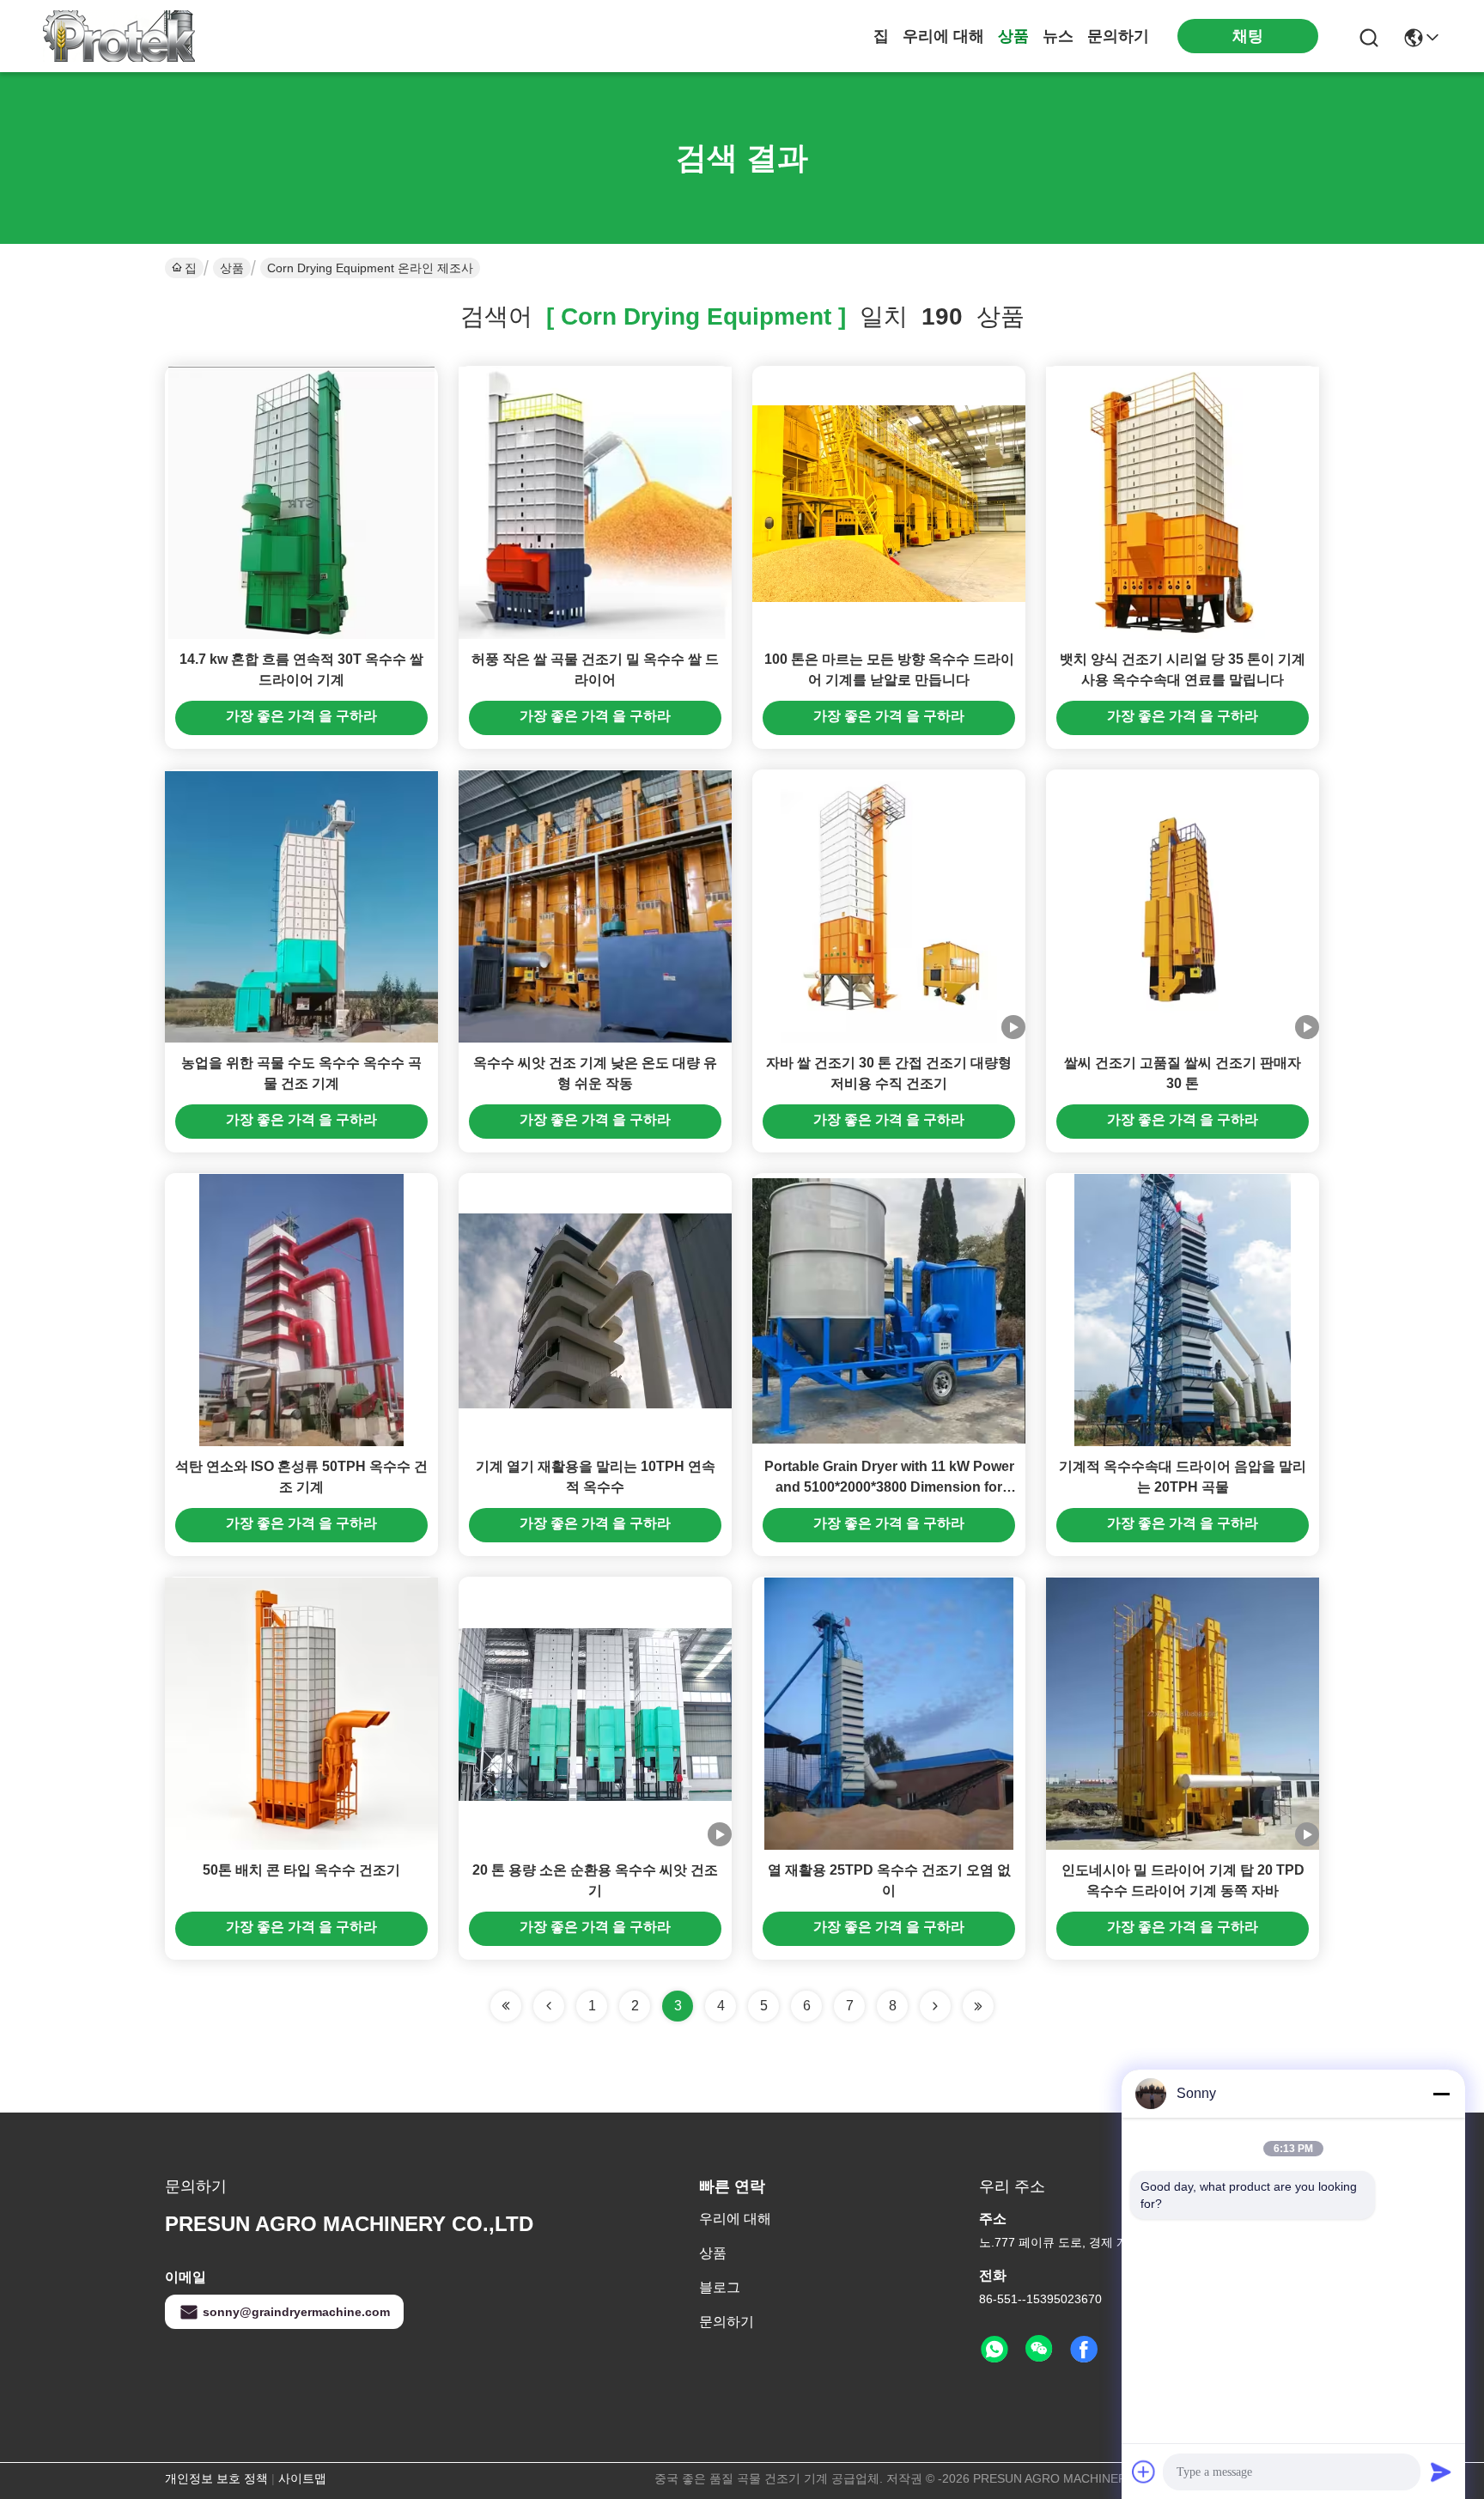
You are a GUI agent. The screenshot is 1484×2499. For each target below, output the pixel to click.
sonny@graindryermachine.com (296, 2312)
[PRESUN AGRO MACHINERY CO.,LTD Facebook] (1084, 2350)
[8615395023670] (994, 2350)
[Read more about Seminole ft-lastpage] (978, 2006)
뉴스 (1058, 36)
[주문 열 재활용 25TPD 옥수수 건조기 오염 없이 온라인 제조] (888, 1713)
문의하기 (1118, 36)
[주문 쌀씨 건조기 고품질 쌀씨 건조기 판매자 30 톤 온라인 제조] (1182, 906)
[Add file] (1144, 2472)
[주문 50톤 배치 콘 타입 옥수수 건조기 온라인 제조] (301, 1713)
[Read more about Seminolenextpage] (935, 2006)
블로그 (720, 2287)
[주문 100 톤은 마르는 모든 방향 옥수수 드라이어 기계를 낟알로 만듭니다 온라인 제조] (889, 502)
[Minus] (1441, 2094)
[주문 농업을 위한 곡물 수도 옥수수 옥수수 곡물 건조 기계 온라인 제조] (301, 906)
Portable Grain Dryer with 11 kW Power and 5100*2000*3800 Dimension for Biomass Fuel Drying (889, 1487)
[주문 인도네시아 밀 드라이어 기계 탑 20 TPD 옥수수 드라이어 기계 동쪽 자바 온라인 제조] (1183, 1713)
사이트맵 (302, 2478)
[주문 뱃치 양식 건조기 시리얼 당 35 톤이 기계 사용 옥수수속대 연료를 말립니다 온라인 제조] (1183, 502)
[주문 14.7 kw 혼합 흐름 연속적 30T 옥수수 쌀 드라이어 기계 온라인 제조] (301, 502)
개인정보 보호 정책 (216, 2478)
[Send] (1441, 2472)
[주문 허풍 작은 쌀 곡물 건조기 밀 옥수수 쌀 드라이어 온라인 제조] (595, 502)
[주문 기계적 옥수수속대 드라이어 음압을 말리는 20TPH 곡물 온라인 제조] (1182, 1310)
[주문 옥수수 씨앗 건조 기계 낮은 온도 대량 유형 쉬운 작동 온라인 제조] (595, 906)
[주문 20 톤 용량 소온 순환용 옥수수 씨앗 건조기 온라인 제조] (595, 1713)
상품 (1013, 36)
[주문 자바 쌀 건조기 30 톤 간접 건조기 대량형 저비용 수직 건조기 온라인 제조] (889, 906)
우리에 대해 (943, 36)
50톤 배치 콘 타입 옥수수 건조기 (301, 1870)
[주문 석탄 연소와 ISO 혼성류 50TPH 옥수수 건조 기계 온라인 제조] (302, 1310)
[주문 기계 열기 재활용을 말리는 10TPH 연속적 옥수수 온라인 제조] (595, 1310)
